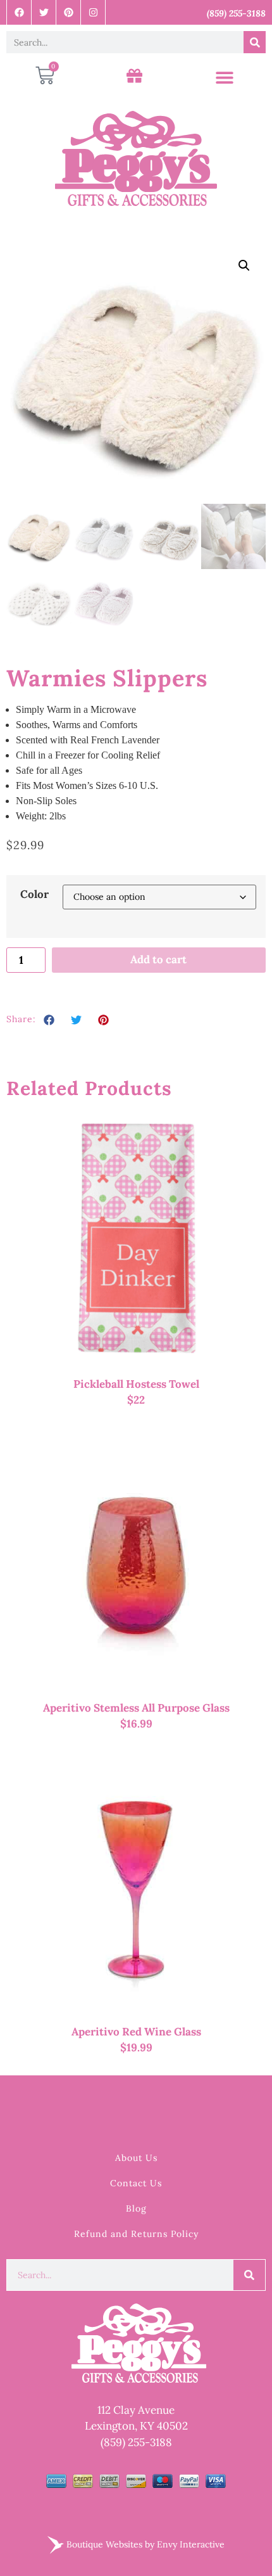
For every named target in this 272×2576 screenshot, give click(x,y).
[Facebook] (19, 12)
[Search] (255, 42)
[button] (224, 78)
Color (34, 894)
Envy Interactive (191, 2544)
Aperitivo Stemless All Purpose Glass (136, 1708)
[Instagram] (93, 12)
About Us (136, 2158)
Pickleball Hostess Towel (136, 1384)
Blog (136, 2208)
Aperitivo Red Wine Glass (136, 2032)
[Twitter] (44, 12)
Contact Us (136, 2183)
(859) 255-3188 (136, 2442)
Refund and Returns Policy (136, 2234)
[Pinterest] (69, 12)
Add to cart (158, 959)
